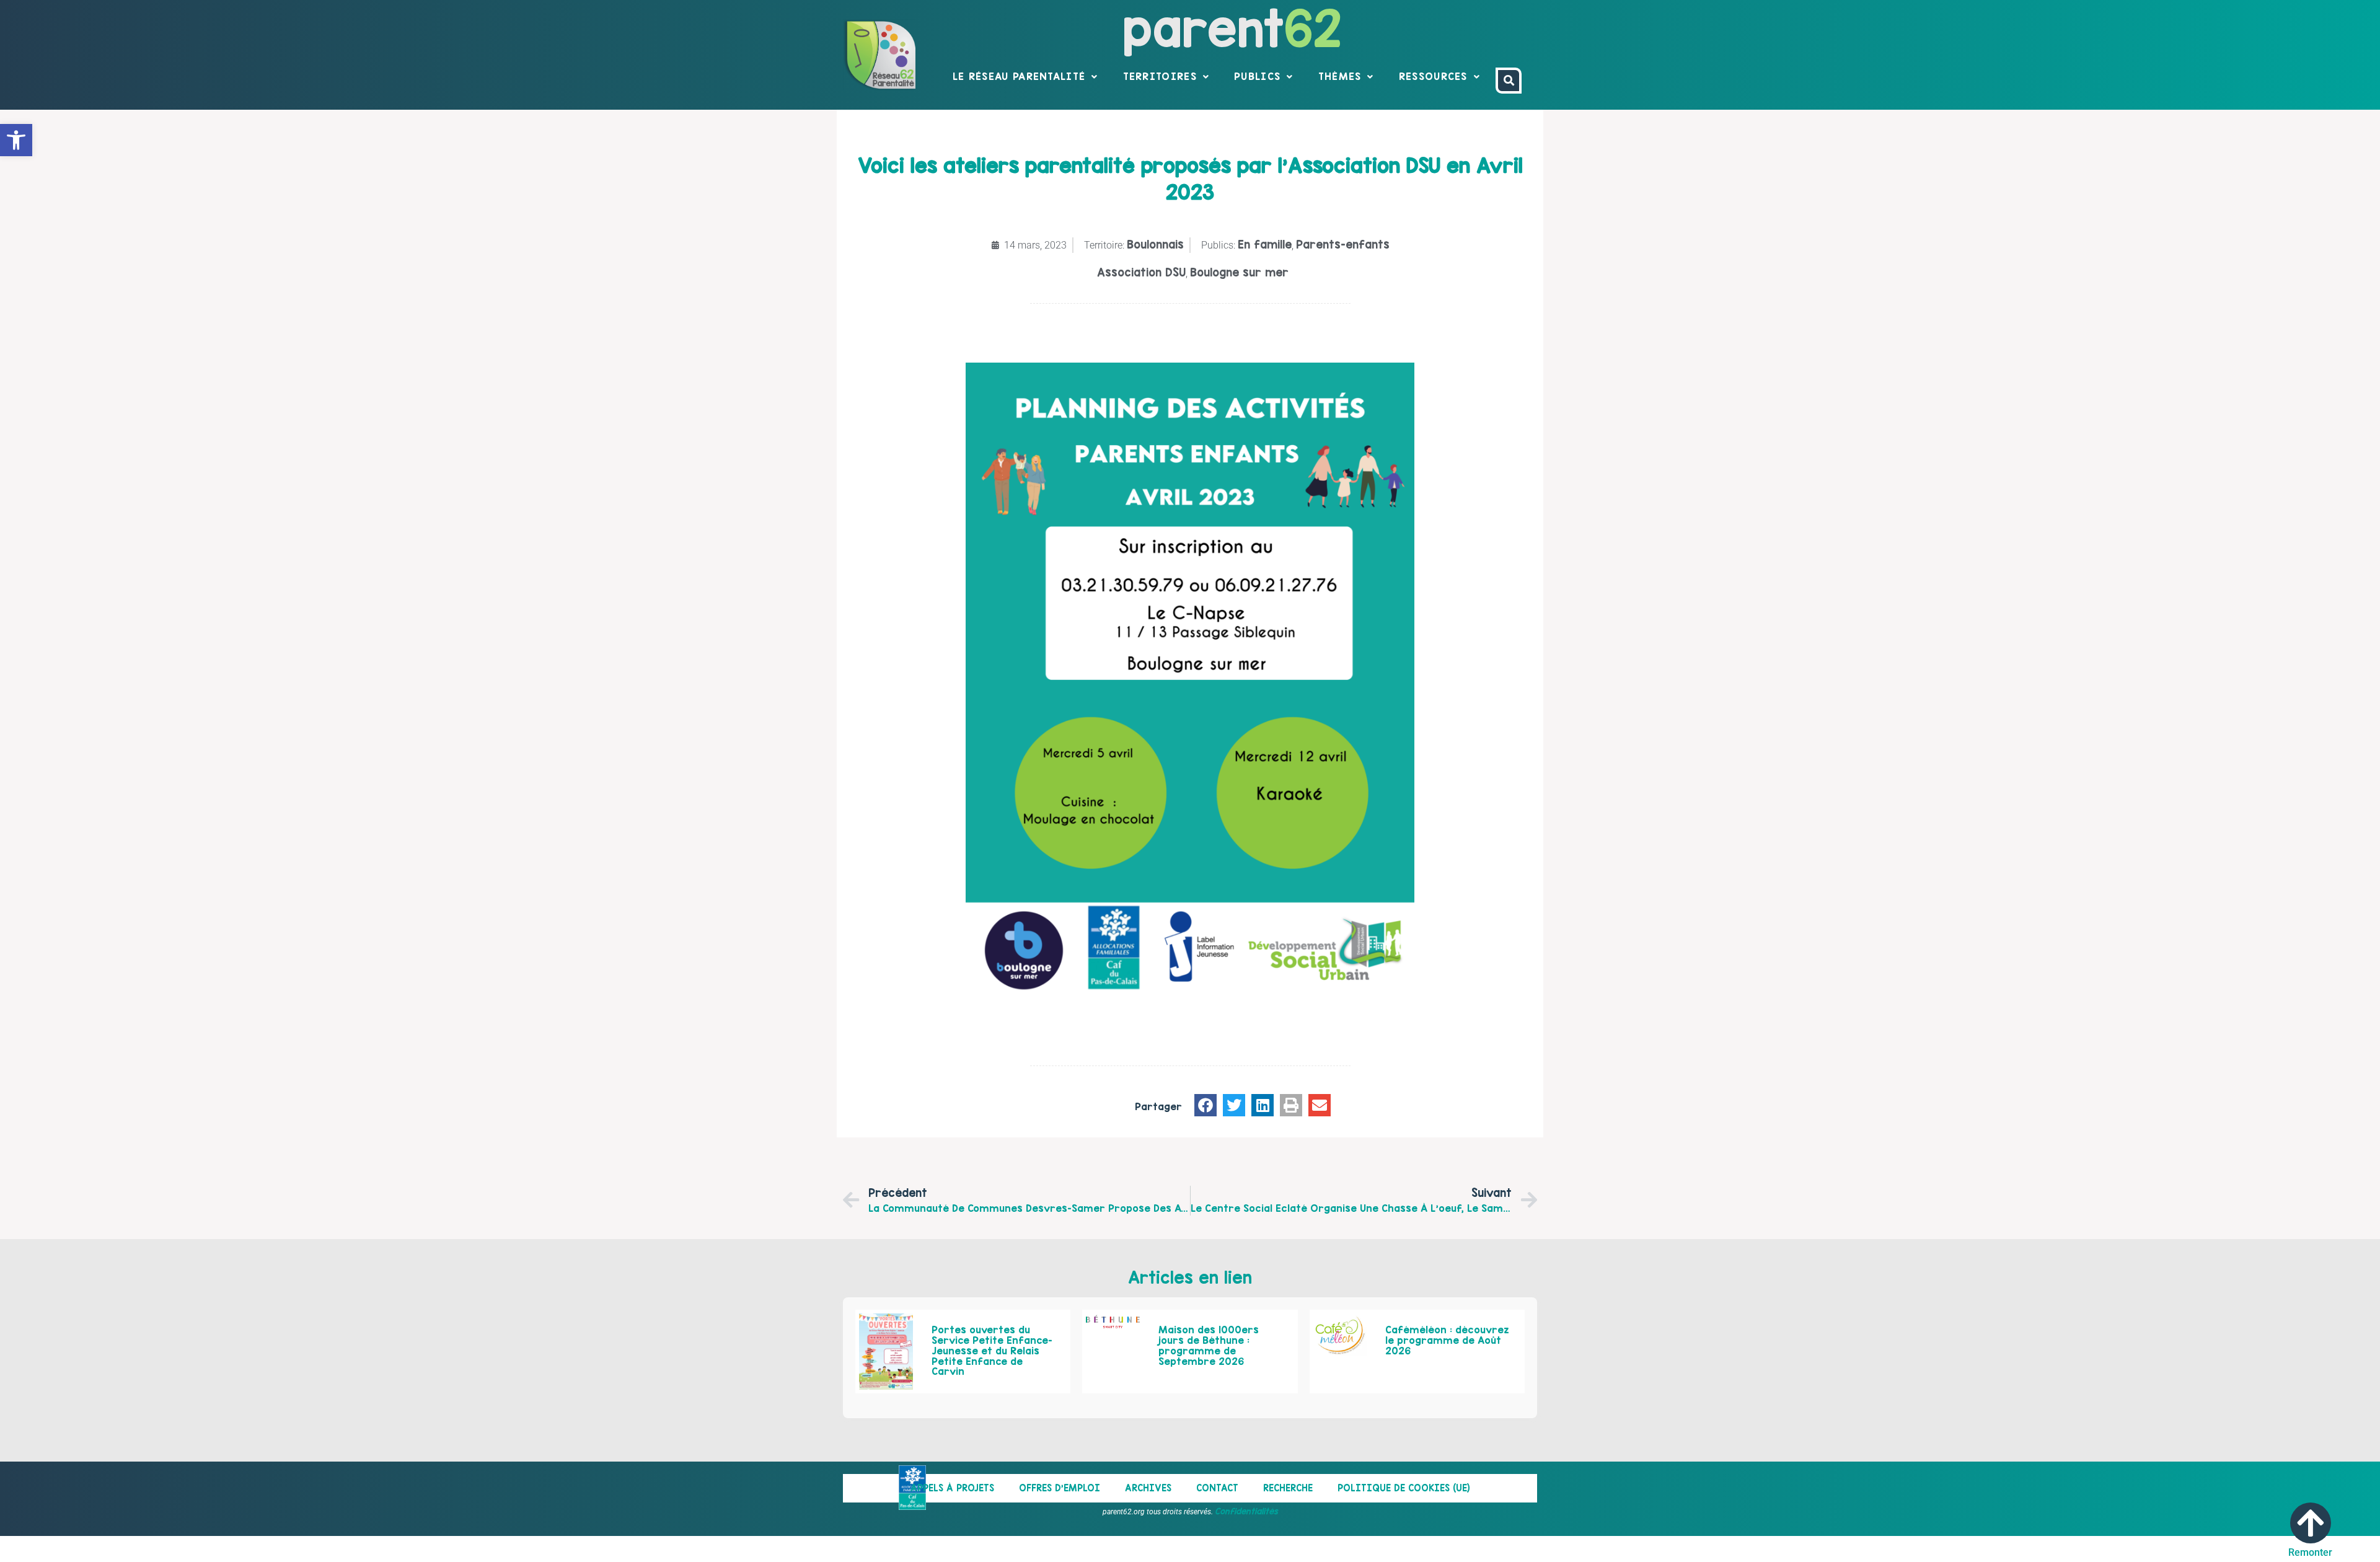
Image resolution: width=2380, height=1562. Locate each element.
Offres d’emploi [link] (1060, 1488)
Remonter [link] (2310, 1552)
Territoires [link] (1160, 76)
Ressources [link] (1433, 76)
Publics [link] (1257, 76)
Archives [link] (1148, 1488)
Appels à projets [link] (952, 1488)
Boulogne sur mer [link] (1239, 272)
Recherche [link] (1288, 1488)
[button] (1205, 1105)
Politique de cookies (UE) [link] (1404, 1488)
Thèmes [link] (1340, 76)
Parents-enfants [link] (1343, 245)
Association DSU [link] (1141, 272)
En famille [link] (1265, 245)
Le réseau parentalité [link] (1019, 76)
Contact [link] (1217, 1488)
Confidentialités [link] (1246, 1511)
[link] (16, 140)
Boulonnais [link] (1155, 245)
